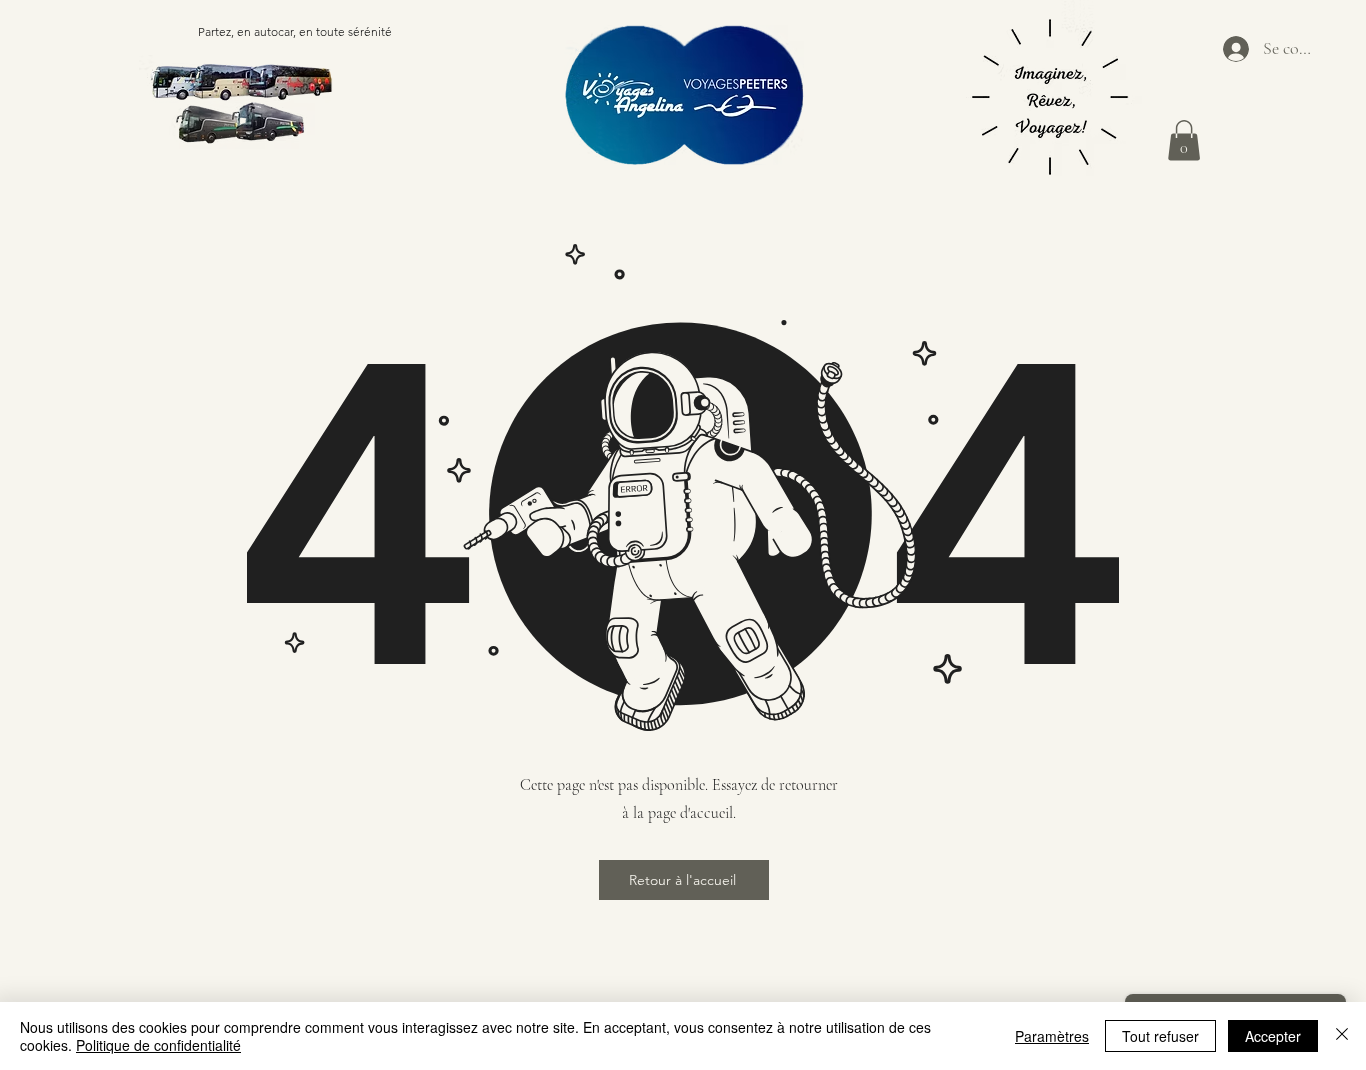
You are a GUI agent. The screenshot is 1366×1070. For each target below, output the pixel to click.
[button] (1184, 140)
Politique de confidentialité (158, 1045)
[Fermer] (1342, 1036)
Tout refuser (1160, 1036)
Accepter (1273, 1036)
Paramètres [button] (1052, 1036)
